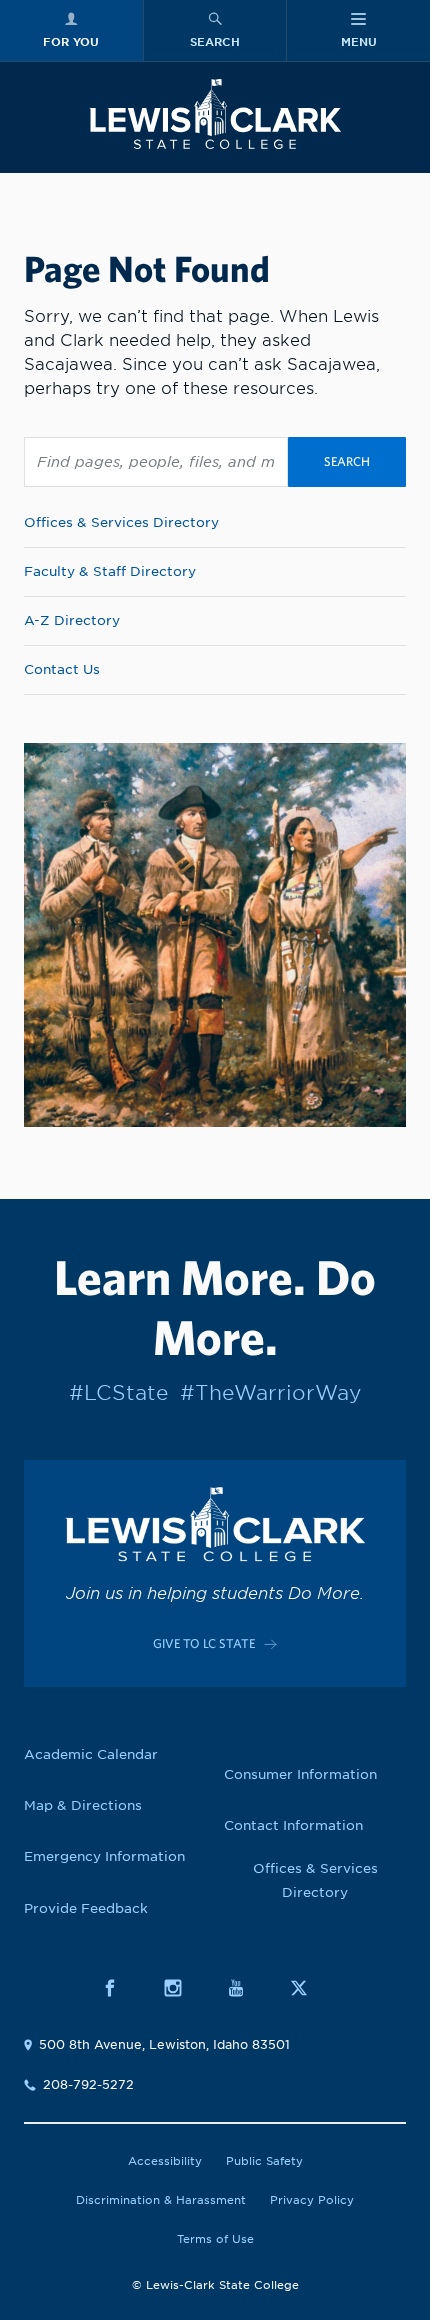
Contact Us (62, 669)
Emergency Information (104, 1856)
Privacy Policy (312, 2200)
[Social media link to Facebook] (120, 1988)
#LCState (118, 1393)
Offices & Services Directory (121, 522)
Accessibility (165, 2161)
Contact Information (293, 1825)
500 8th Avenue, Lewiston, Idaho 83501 (164, 2044)
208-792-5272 (88, 2084)
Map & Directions (83, 1805)
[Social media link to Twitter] (309, 1988)
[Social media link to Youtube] (246, 1988)
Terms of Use (215, 2239)
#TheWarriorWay (270, 1393)
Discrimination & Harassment (161, 2200)
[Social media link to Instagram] (183, 1988)
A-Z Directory (72, 620)
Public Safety (264, 2161)
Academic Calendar (91, 1754)
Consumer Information (300, 1774)
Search (347, 461)
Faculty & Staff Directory (110, 571)
